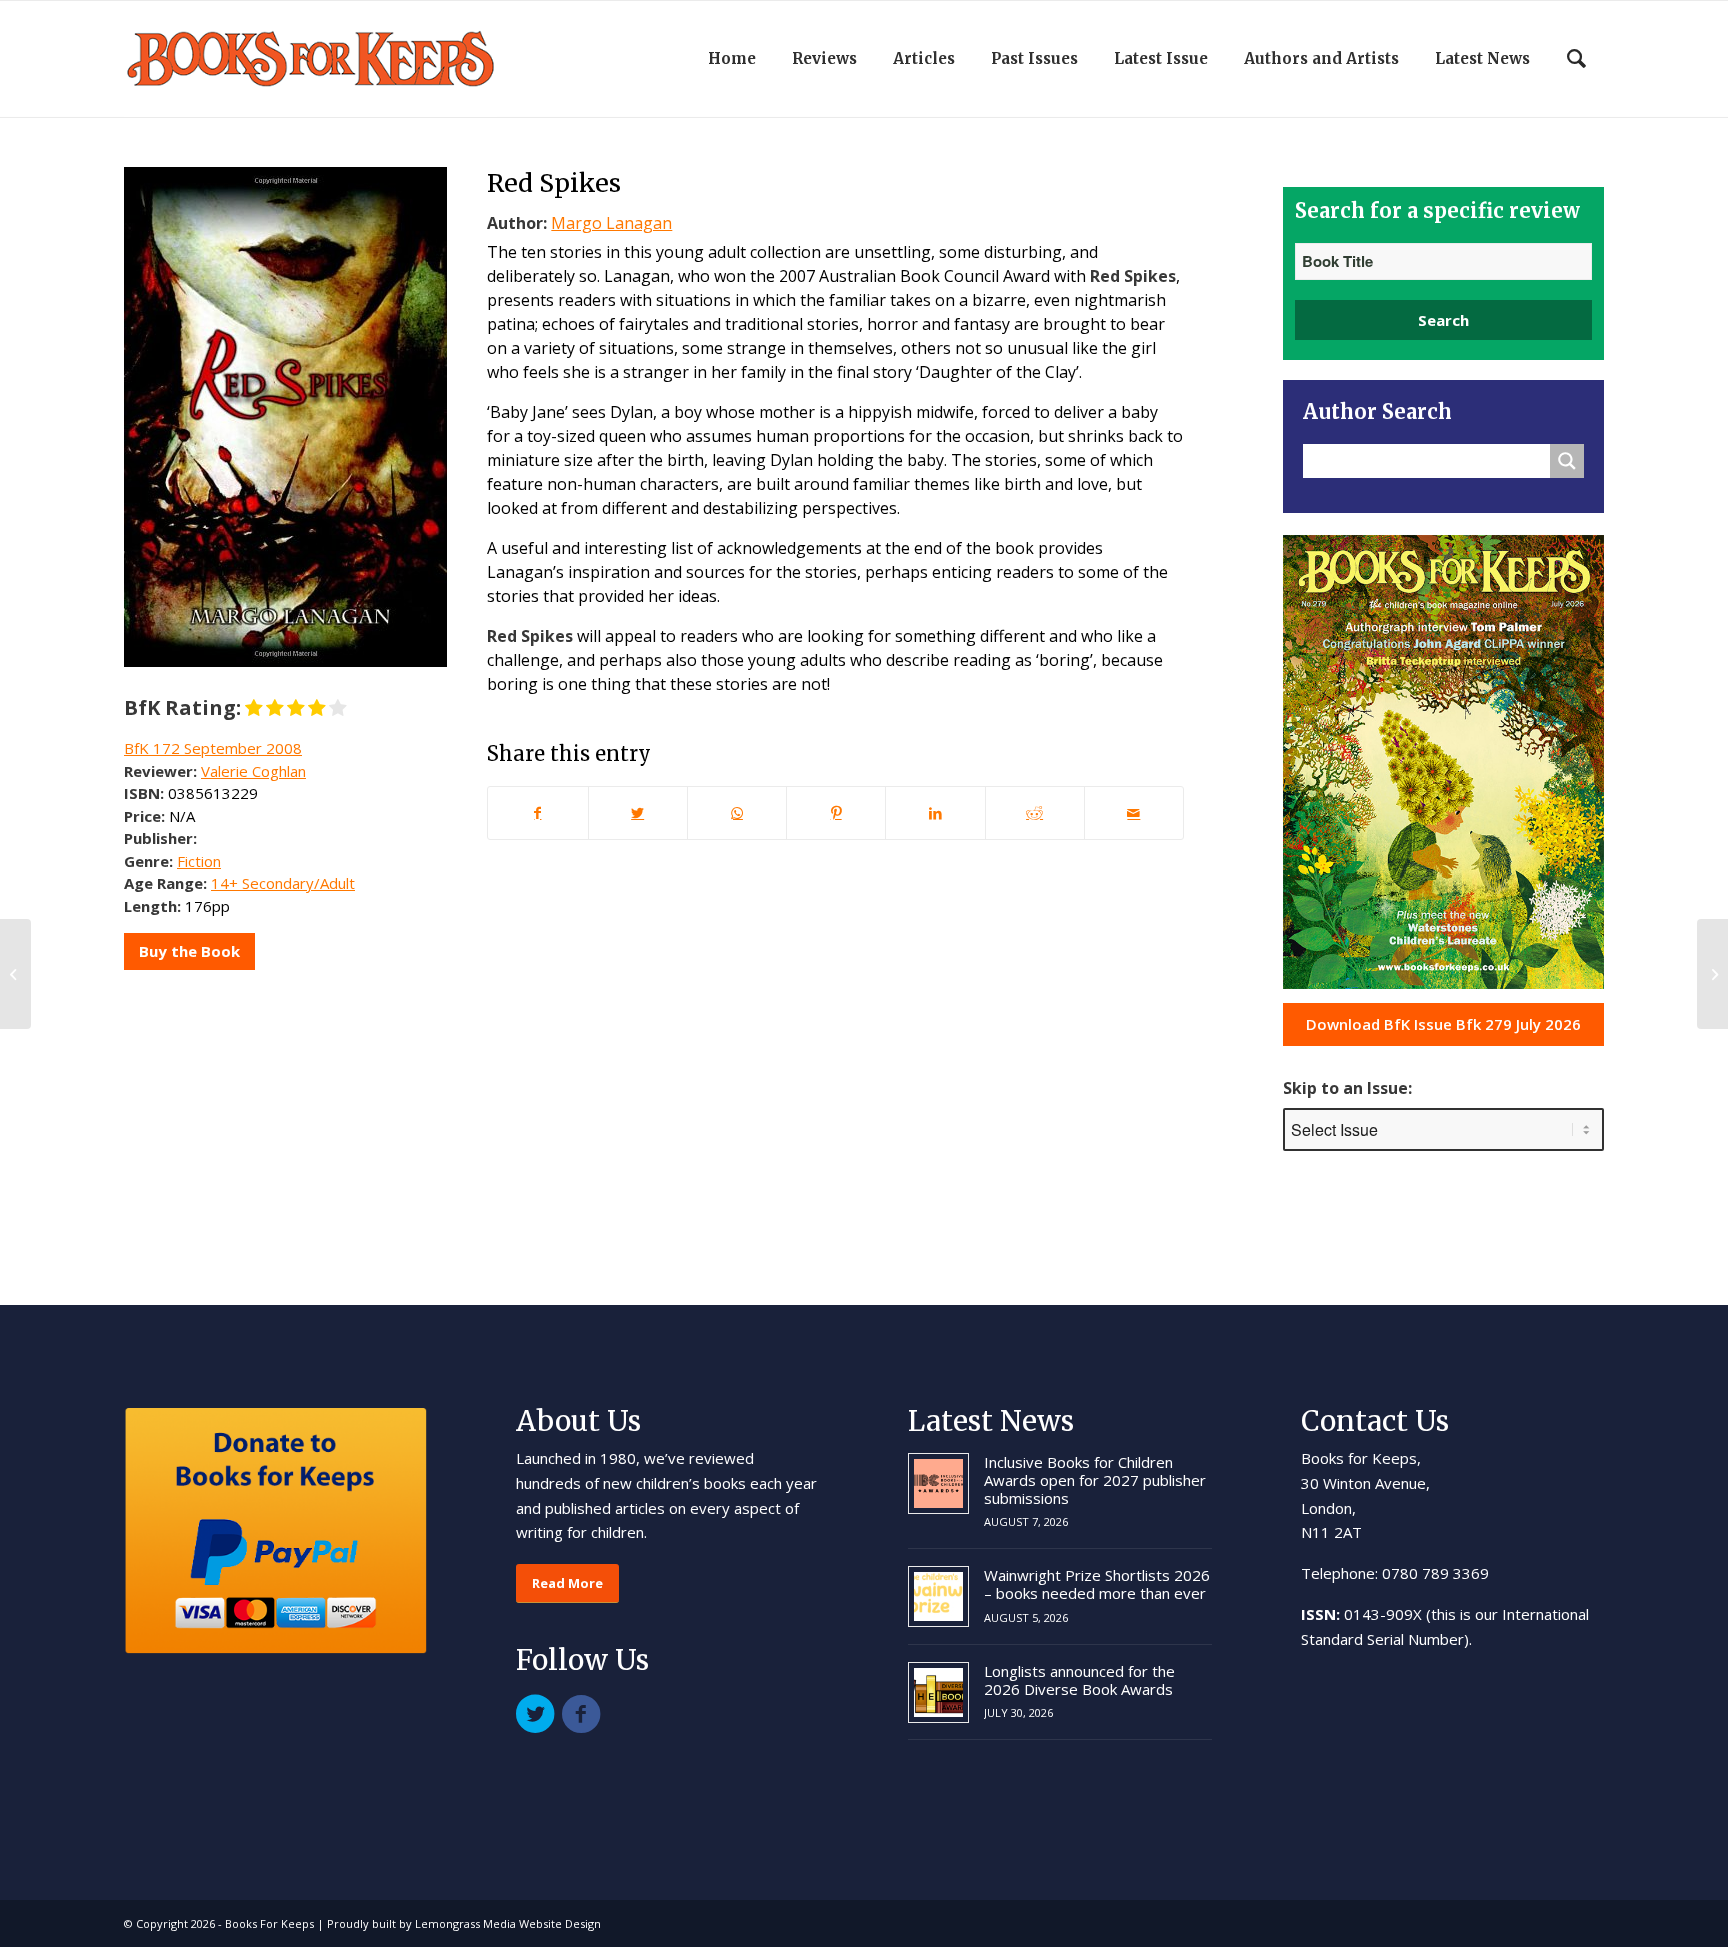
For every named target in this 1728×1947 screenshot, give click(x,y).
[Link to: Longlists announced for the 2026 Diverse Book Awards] (938, 1692)
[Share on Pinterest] (836, 813)
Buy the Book (189, 951)
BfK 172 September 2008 (213, 748)
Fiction (199, 861)
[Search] (1576, 59)
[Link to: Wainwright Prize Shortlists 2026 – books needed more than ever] (938, 1596)
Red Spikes (554, 183)
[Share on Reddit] (1035, 813)
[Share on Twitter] (638, 813)
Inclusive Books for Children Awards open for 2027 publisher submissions (1095, 1480)
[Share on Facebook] (537, 813)
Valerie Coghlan (253, 771)
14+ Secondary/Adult (283, 883)
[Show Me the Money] (15, 974)
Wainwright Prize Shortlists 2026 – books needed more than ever (1097, 1584)
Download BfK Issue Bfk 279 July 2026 (1443, 1024)
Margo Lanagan (611, 223)
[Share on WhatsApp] (737, 813)
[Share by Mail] (1134, 813)
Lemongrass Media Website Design (508, 1923)
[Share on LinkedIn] (935, 813)
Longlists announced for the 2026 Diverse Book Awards (1079, 1680)
